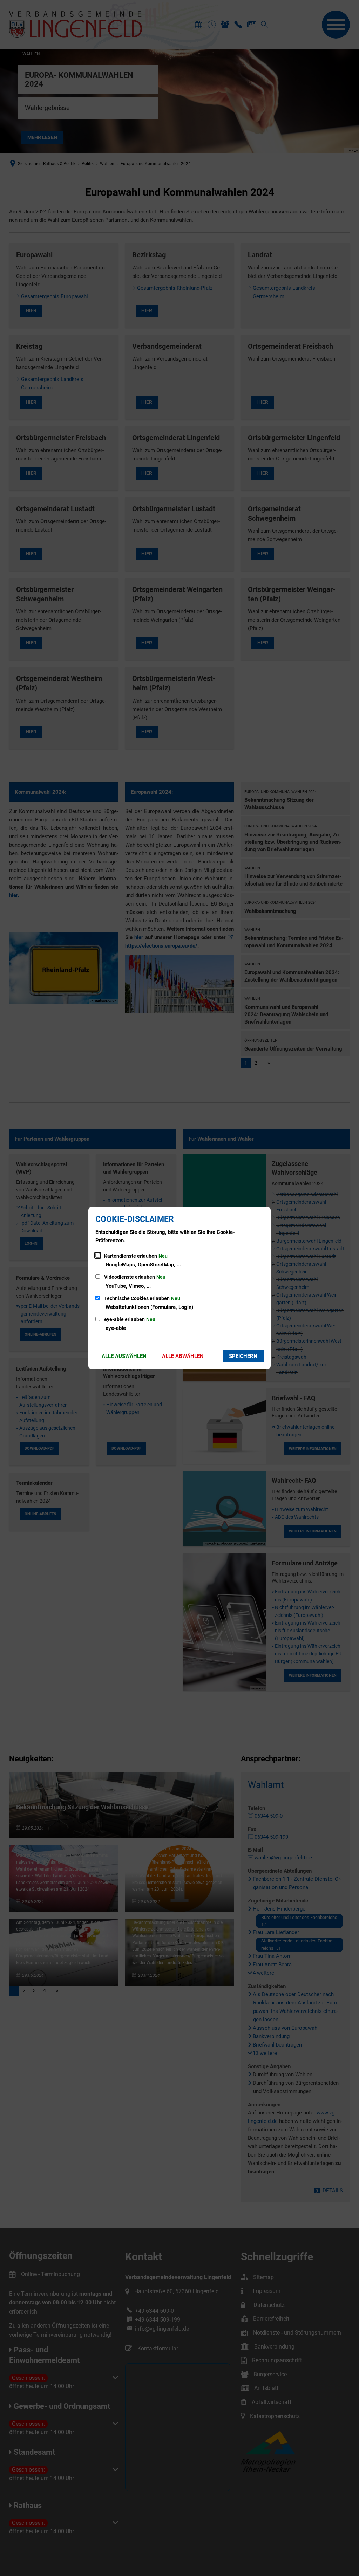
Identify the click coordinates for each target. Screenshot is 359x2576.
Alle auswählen (124, 1356)
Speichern (243, 1356)
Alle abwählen (183, 1356)
